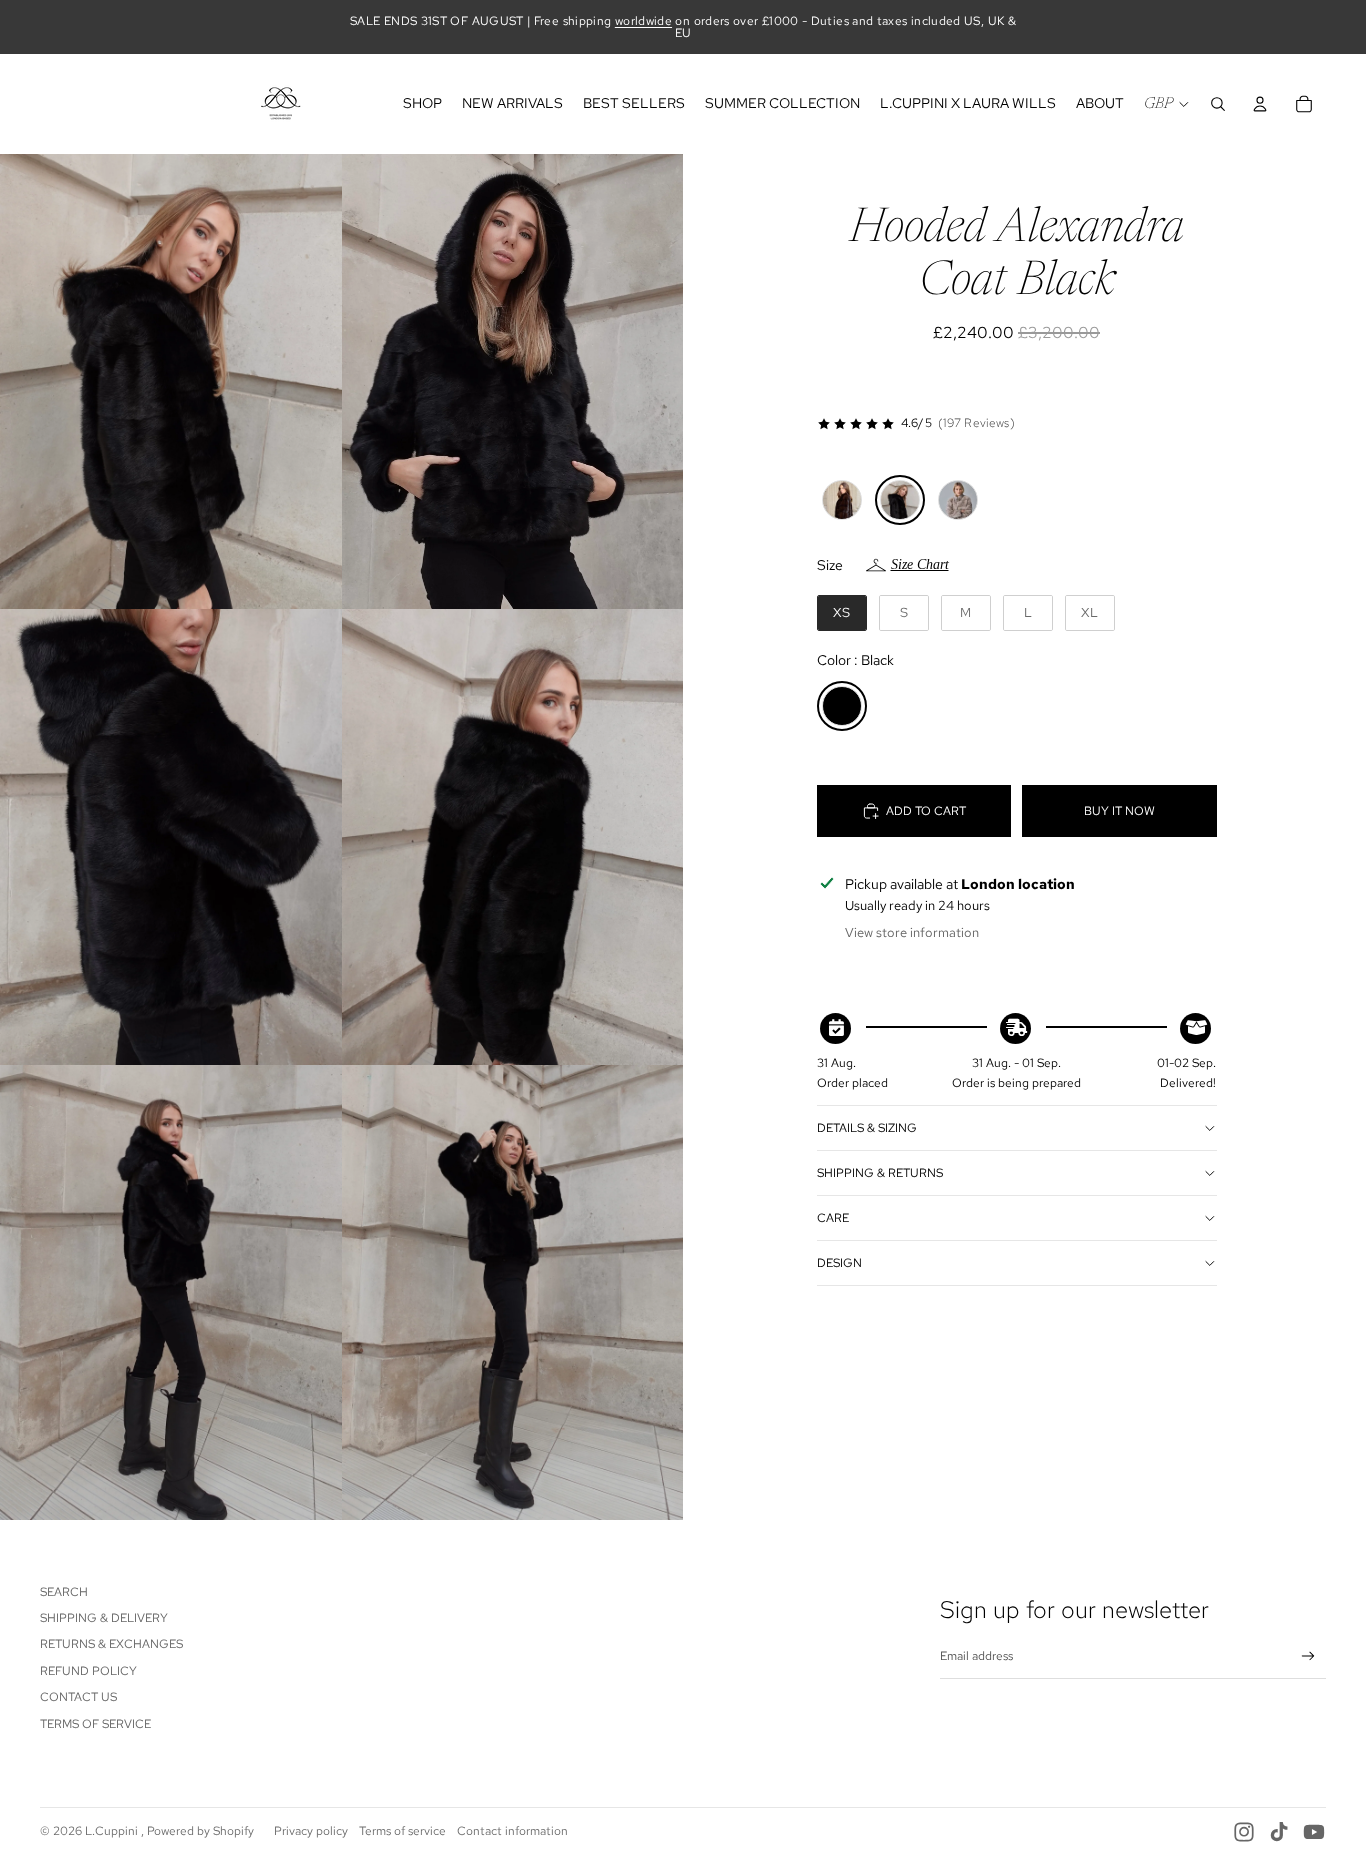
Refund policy (88, 1671)
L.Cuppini (113, 1831)
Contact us (78, 1697)
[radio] (842, 500)
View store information (912, 932)
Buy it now (1119, 811)
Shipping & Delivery (104, 1618)
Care (833, 1218)
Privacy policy (311, 1831)
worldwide (643, 21)
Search (64, 1592)
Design (839, 1263)
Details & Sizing (867, 1128)
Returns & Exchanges (111, 1644)
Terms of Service (95, 1724)
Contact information (512, 1831)
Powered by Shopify (200, 1831)
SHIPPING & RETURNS (880, 1173)
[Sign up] (1308, 1656)
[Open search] (1218, 104)
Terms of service (402, 1831)
